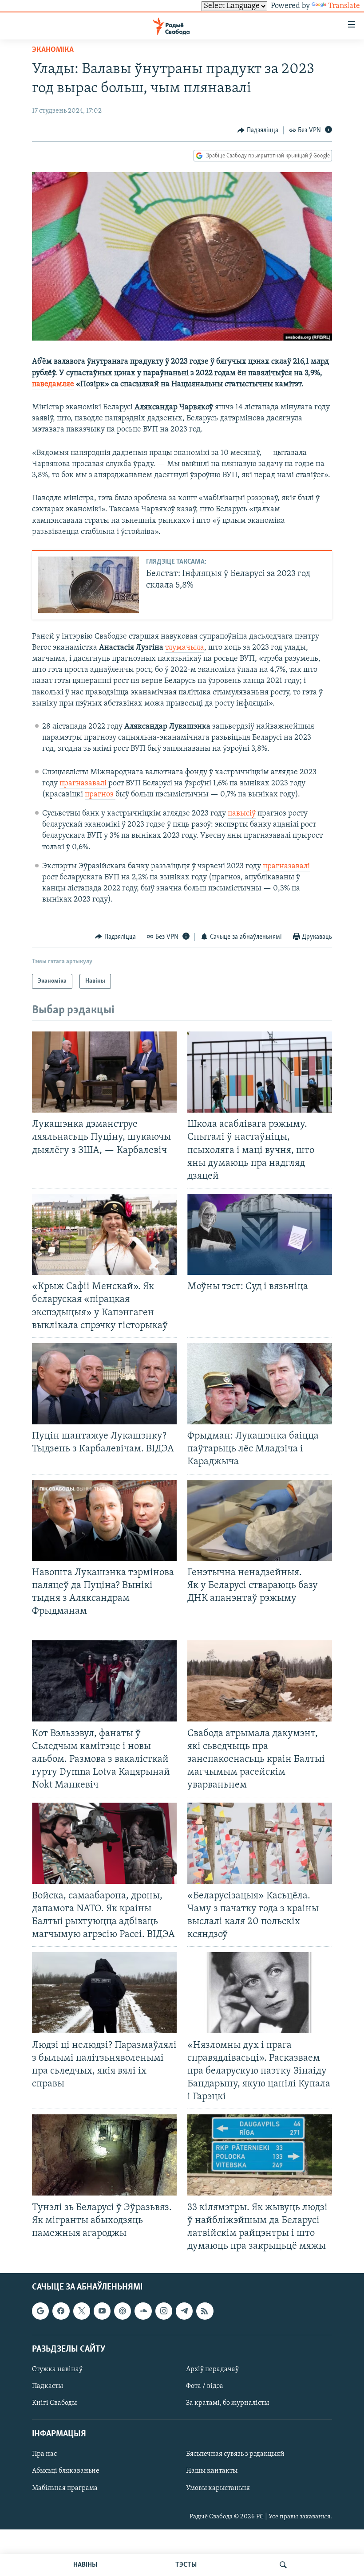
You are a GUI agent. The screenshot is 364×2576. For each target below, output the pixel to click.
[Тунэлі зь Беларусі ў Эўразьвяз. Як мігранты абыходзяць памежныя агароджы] (104, 2155)
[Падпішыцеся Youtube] (102, 2311)
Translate (344, 6)
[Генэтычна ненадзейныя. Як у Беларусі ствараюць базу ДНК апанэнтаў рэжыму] (260, 1520)
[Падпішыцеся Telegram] (184, 2311)
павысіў (242, 814)
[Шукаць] (283, 2565)
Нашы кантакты (212, 2471)
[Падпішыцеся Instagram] (164, 2311)
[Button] (258, 130)
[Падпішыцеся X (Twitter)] (82, 2311)
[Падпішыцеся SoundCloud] (143, 2311)
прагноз (100, 795)
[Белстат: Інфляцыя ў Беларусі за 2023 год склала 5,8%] (89, 585)
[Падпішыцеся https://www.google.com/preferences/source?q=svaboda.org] (40, 2311)
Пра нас (44, 2454)
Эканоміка (53, 50)
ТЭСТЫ (186, 2565)
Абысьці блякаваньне (66, 2471)
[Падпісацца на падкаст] (123, 2311)
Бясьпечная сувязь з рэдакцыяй (235, 2454)
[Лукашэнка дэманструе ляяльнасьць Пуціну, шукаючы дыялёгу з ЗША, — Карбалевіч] (104, 1072)
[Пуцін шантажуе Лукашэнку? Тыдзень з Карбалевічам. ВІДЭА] (104, 1384)
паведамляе (53, 384)
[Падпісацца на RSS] (205, 2311)
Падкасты (47, 2386)
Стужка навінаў (57, 2369)
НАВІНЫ (85, 2565)
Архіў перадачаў (212, 2369)
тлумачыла (185, 648)
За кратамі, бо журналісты (227, 2403)
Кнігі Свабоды (54, 2403)
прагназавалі (84, 784)
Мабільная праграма (65, 2488)
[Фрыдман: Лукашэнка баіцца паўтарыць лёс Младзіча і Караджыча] (260, 1384)
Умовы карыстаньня (218, 2488)
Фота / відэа (205, 2386)
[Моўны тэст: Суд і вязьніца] (260, 1234)
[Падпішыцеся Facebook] (61, 2311)
